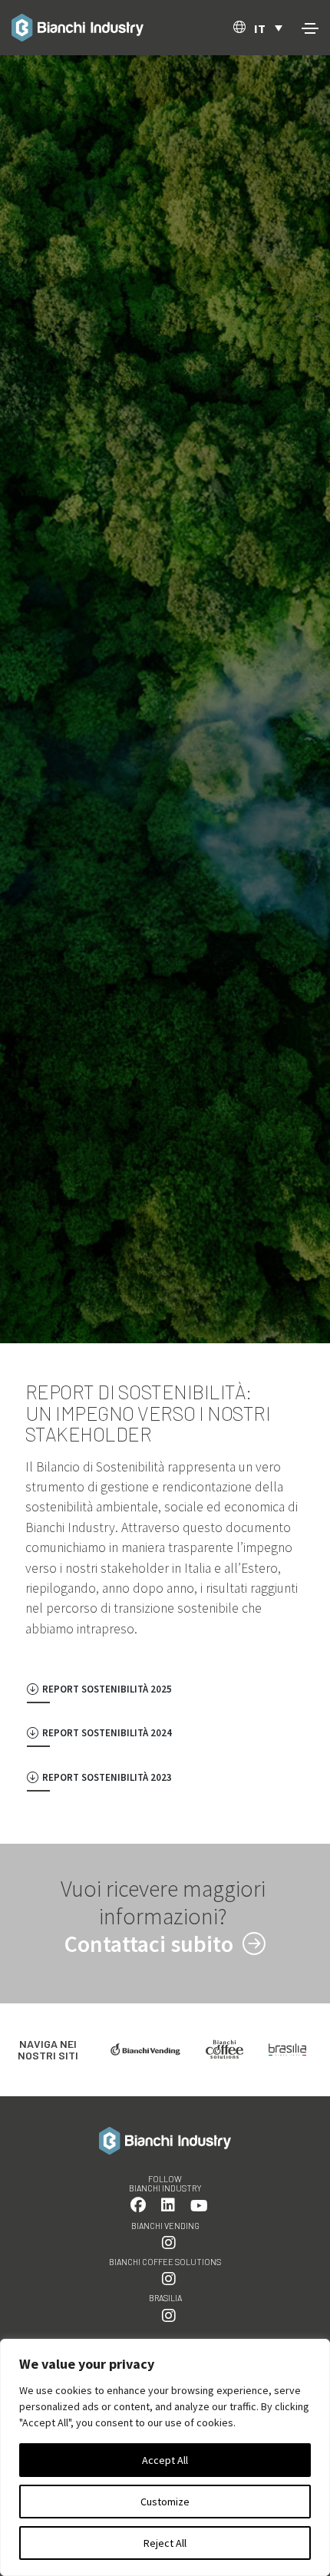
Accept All (165, 2460)
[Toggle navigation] (310, 28)
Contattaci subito (151, 1944)
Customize (165, 2502)
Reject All (165, 2543)
